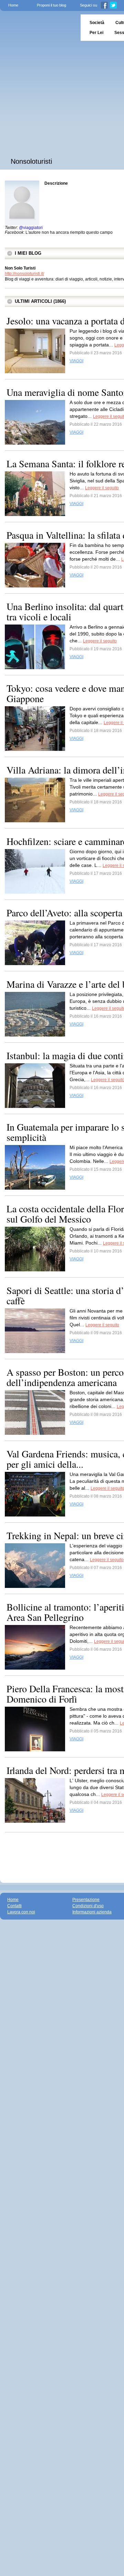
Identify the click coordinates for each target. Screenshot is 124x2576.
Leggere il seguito (102, 488)
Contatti (14, 1906)
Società (97, 23)
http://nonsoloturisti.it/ (24, 274)
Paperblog (38, 28)
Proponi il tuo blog (51, 5)
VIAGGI (76, 361)
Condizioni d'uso (88, 1906)
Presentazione (86, 1900)
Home (13, 5)
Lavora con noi (21, 1912)
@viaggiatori (31, 228)
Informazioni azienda (92, 1912)
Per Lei (96, 33)
